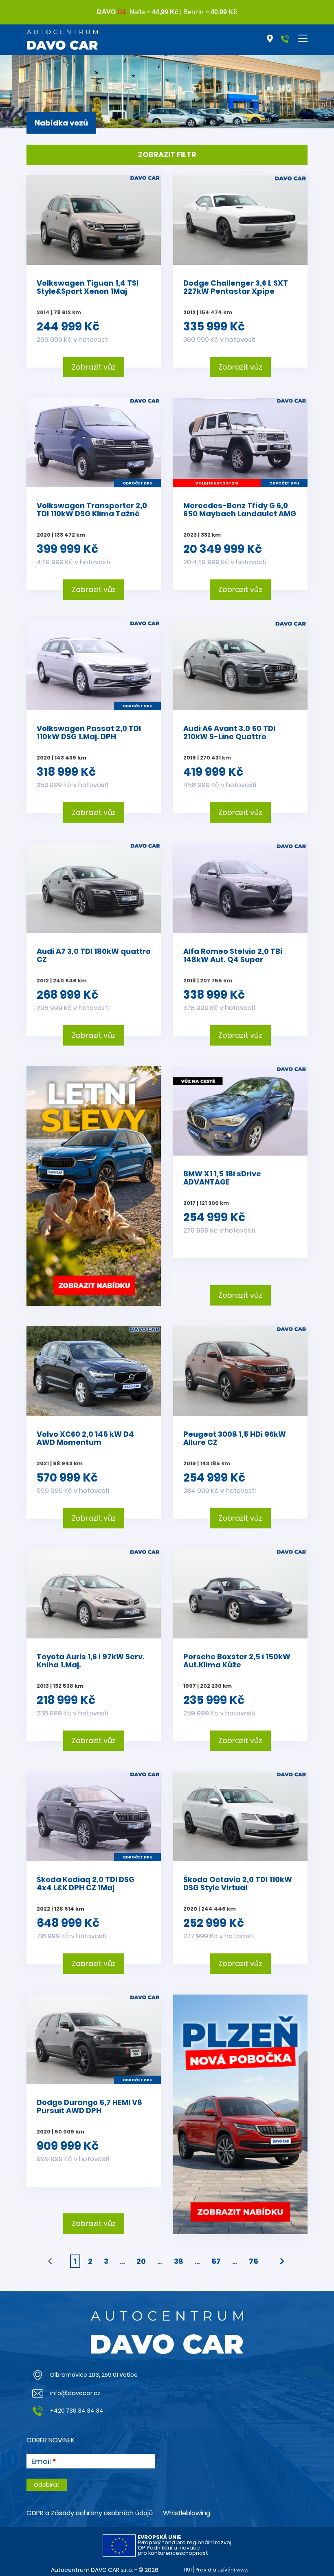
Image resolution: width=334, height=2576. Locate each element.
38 (179, 2261)
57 (216, 2261)
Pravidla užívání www (222, 2570)
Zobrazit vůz (94, 367)
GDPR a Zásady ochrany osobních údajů (90, 2513)
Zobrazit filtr (167, 155)
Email (41, 2462)
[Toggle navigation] (303, 38)
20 (141, 2261)
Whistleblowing (187, 2513)
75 (254, 2261)
